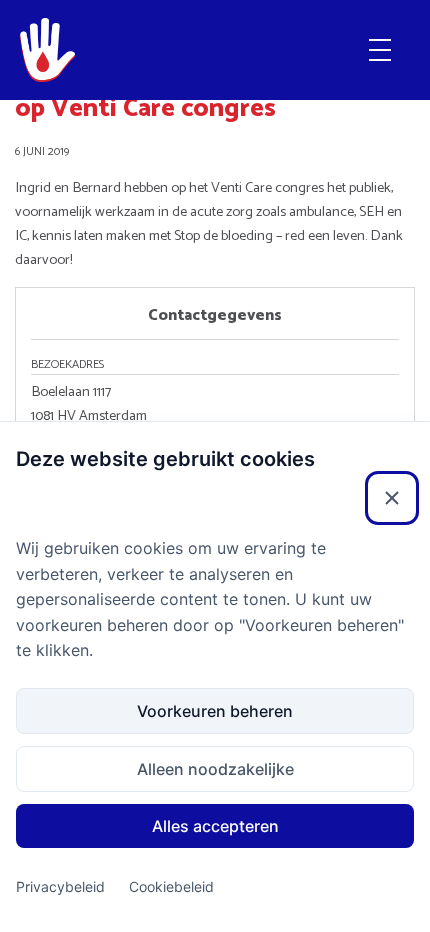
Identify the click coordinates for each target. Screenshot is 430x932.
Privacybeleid (60, 886)
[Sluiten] (392, 498)
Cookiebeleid (171, 886)
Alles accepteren (215, 826)
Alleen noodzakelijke (215, 769)
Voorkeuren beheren (215, 711)
